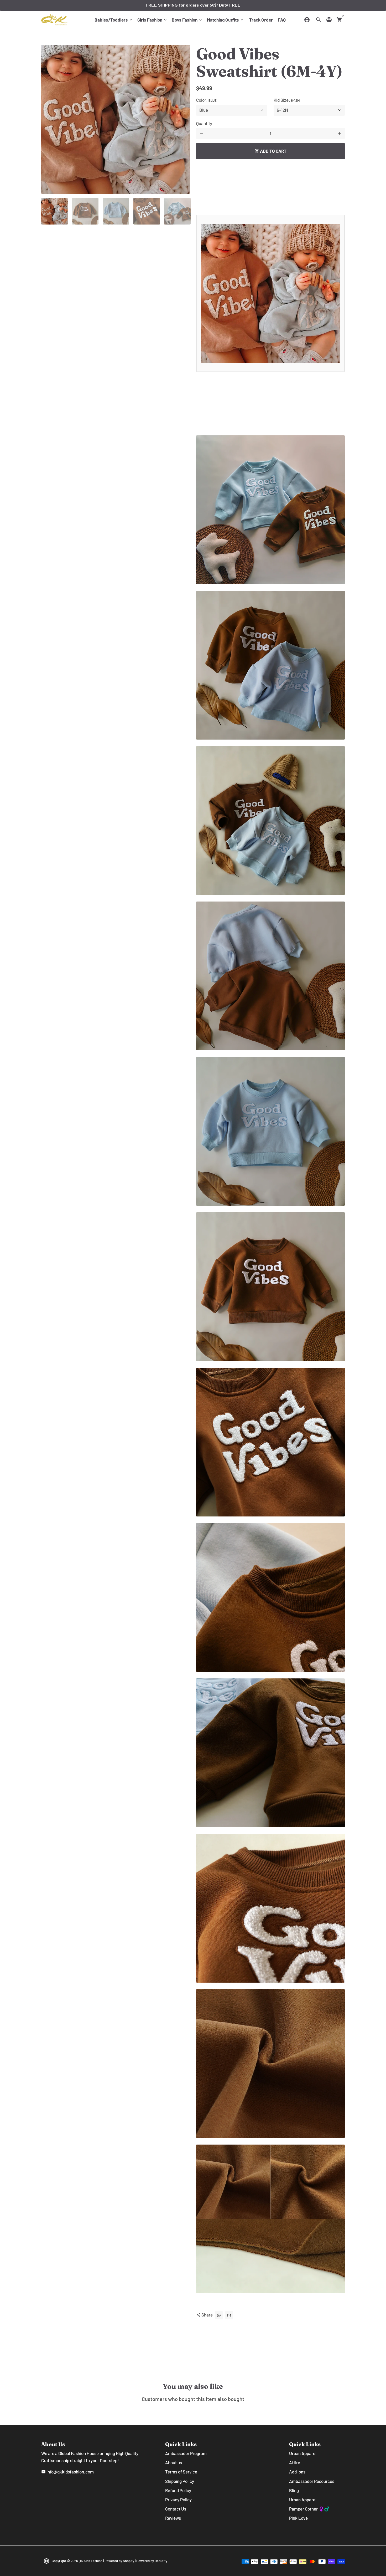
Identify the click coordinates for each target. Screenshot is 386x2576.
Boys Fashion (187, 20)
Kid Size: (287, 100)
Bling (294, 2490)
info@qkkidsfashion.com (67, 2472)
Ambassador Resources (312, 2481)
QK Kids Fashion (91, 2561)
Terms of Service (181, 2472)
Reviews (173, 2518)
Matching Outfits (226, 20)
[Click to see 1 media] (54, 211)
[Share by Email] (229, 2315)
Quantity (204, 123)
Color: (206, 100)
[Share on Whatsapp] (219, 2315)
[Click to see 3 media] (116, 211)
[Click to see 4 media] (147, 211)
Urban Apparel (303, 2453)
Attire (295, 2462)
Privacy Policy (178, 2499)
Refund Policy (178, 2490)
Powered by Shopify (119, 2561)
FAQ (282, 20)
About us (174, 2462)
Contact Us (176, 2509)
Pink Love (298, 2518)
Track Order (261, 20)
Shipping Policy (180, 2481)
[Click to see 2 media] (85, 211)
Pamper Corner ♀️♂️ (309, 2509)
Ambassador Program (186, 2453)
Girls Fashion (152, 20)
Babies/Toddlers (114, 20)
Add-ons (297, 2472)
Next (182, 119)
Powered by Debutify (152, 2561)
